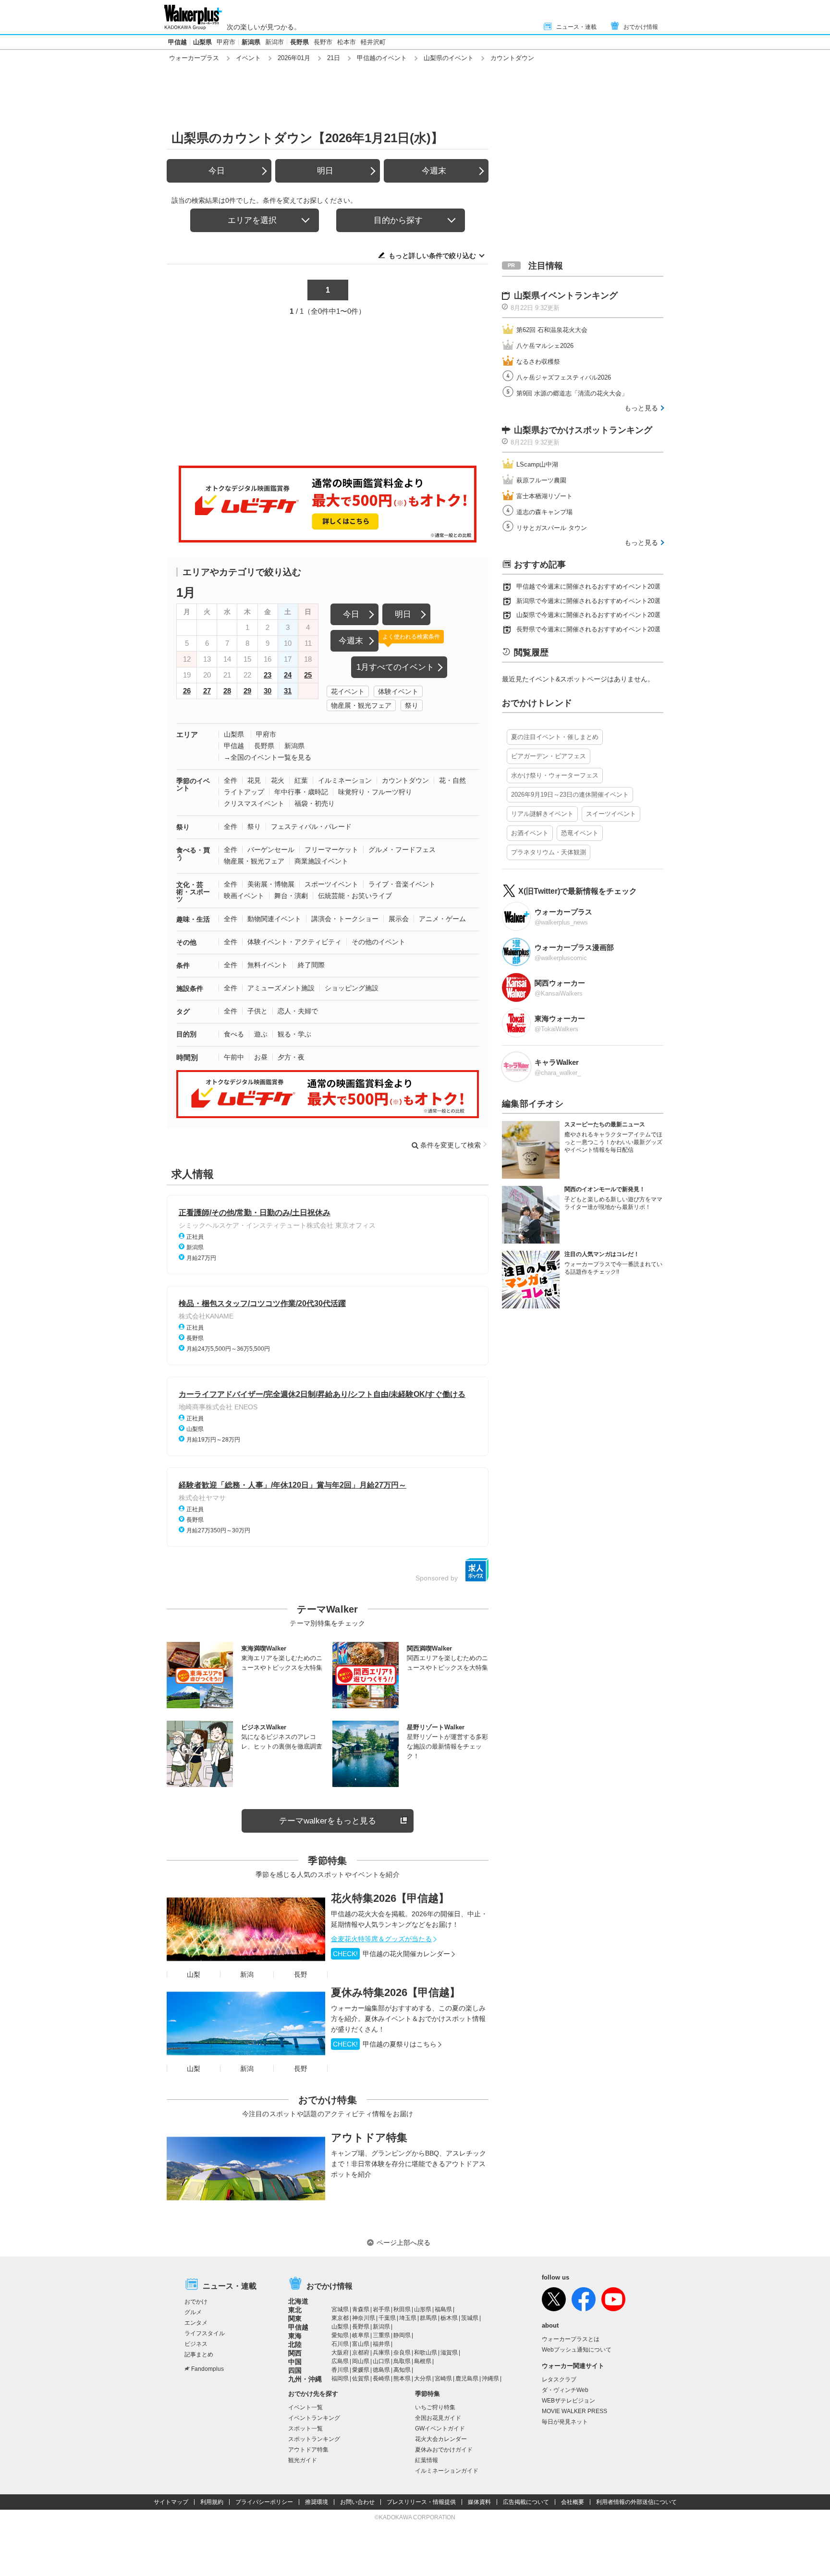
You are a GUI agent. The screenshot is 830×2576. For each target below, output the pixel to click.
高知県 (402, 2370)
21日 (334, 58)
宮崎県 (443, 2379)
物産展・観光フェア (361, 705)
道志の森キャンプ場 (544, 512)
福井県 (381, 2344)
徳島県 (381, 2370)
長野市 (323, 42)
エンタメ (196, 2323)
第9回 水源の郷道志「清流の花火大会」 (572, 393)
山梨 (194, 1974)
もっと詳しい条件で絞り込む (432, 256)
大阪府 (340, 2353)
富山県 (361, 2344)
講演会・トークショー (345, 919)
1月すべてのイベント (395, 667)
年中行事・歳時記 (301, 792)
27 (207, 691)
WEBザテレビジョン (568, 2401)
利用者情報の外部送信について (636, 2502)
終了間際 (311, 965)
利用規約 (212, 2502)
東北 (295, 2310)
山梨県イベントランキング (566, 296)
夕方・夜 (291, 1057)
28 (227, 691)
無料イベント (268, 965)
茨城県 (470, 2318)
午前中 (234, 1057)
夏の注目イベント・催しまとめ (555, 737)
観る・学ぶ (294, 1034)
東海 (295, 2336)
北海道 (298, 2301)
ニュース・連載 (576, 27)
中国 (295, 2362)
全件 (231, 780)
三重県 (381, 2335)
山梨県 (202, 42)
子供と (257, 1011)
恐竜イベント (580, 833)
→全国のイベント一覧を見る (268, 757)
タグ (183, 1011)
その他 (186, 942)
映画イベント (244, 896)
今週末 (434, 171)
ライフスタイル (205, 2333)
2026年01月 (294, 58)
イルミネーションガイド (447, 2471)
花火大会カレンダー (441, 2439)
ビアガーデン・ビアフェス (549, 756)
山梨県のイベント (449, 58)
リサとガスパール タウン (552, 528)
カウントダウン (405, 780)
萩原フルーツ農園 (541, 480)
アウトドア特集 (369, 2138)
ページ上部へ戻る (403, 2243)
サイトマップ (171, 2502)
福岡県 (340, 2379)
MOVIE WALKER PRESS (574, 2411)
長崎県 (381, 2379)
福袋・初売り (315, 803)
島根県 (423, 2361)
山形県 (423, 2309)
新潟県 (251, 42)
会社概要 (573, 2502)
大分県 (423, 2379)
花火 (278, 780)
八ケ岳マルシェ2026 (545, 346)
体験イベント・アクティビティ (294, 942)
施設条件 (190, 988)
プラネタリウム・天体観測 (549, 852)
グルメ (193, 2312)
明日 (325, 171)
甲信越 (177, 42)
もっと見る (641, 408)
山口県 (381, 2361)
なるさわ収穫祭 (538, 362)
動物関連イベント (274, 919)
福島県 (443, 2309)
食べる (234, 1034)
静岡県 (402, 2335)
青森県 (361, 2309)
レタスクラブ (559, 2379)
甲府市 (226, 42)
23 (268, 675)
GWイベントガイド (440, 2428)
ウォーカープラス (194, 58)
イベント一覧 (305, 2407)
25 (308, 675)
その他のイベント (378, 942)
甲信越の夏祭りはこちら (385, 2044)
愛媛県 (361, 2370)
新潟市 (275, 42)
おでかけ (196, 2302)
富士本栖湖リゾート (544, 496)
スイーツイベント (611, 814)
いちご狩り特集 (435, 2407)
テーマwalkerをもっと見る (328, 1821)
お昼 (261, 1057)
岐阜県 (361, 2335)
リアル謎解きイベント (542, 814)
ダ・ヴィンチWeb (565, 2390)
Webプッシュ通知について (577, 2350)
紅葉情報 (427, 2460)
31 (288, 691)
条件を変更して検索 (451, 1145)
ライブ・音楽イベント (402, 884)
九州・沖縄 (305, 2379)
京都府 (361, 2353)
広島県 (340, 2361)
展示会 (399, 919)
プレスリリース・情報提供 (421, 2502)
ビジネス (196, 2344)
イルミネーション (345, 780)
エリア (187, 734)
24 (288, 675)
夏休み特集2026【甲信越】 (396, 1992)
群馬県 (428, 2318)
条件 (183, 965)
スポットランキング (314, 2439)
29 (247, 691)
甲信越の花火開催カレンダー (391, 1954)
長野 (301, 1974)
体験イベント (398, 691)
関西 (295, 2353)
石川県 (340, 2344)
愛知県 (340, 2335)
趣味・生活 (193, 919)
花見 (254, 780)
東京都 (340, 2318)
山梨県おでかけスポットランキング (583, 430)
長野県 (299, 42)
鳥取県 (402, 2361)
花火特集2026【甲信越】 (390, 1898)
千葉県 (387, 2318)
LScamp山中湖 (537, 464)
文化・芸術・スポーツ (193, 892)
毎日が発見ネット (565, 2422)
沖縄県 (490, 2379)
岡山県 (361, 2361)
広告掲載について (526, 2502)
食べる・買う (193, 854)
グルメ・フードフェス (402, 850)
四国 (295, 2370)
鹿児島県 (467, 2379)
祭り (412, 705)
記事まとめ (199, 2354)
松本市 (347, 42)
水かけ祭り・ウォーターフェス (555, 775)
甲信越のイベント (382, 58)
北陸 (295, 2344)
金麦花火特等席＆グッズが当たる (381, 1939)
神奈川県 (364, 2318)
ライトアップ (244, 792)
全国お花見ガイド (438, 2418)
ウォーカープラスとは (571, 2339)
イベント (248, 58)
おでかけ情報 (641, 27)
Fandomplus (207, 2369)
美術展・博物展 (271, 884)
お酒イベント (530, 833)
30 (268, 691)
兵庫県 (381, 2353)
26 (187, 691)
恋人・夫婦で (298, 1011)
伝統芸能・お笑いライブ (355, 896)
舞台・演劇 (291, 896)
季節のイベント (193, 784)
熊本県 (402, 2379)
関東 (295, 2318)
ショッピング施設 (352, 988)
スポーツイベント (331, 884)
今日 (217, 171)
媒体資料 (479, 2502)
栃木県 (449, 2318)
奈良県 (402, 2353)
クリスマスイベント (254, 803)
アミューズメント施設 (281, 988)
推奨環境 (317, 2502)
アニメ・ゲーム (442, 919)
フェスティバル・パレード (311, 826)
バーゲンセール (271, 850)
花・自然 (452, 780)
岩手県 (381, 2309)
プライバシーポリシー (264, 2502)
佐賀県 (361, 2379)
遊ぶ (261, 1034)
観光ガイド (303, 2460)
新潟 (247, 1974)
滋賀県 (449, 2353)
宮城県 (340, 2309)
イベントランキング (314, 2418)
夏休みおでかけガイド (444, 2450)
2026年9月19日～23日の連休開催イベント (570, 795)
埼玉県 (408, 2318)
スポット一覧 (305, 2428)
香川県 (340, 2370)
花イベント (348, 691)
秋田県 (402, 2309)
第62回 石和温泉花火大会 (552, 330)
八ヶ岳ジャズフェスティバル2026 (564, 377)
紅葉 (301, 780)
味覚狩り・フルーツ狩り (375, 792)
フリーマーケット (331, 850)
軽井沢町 (373, 42)
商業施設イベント (321, 861)
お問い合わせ (357, 2502)
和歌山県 (426, 2353)
